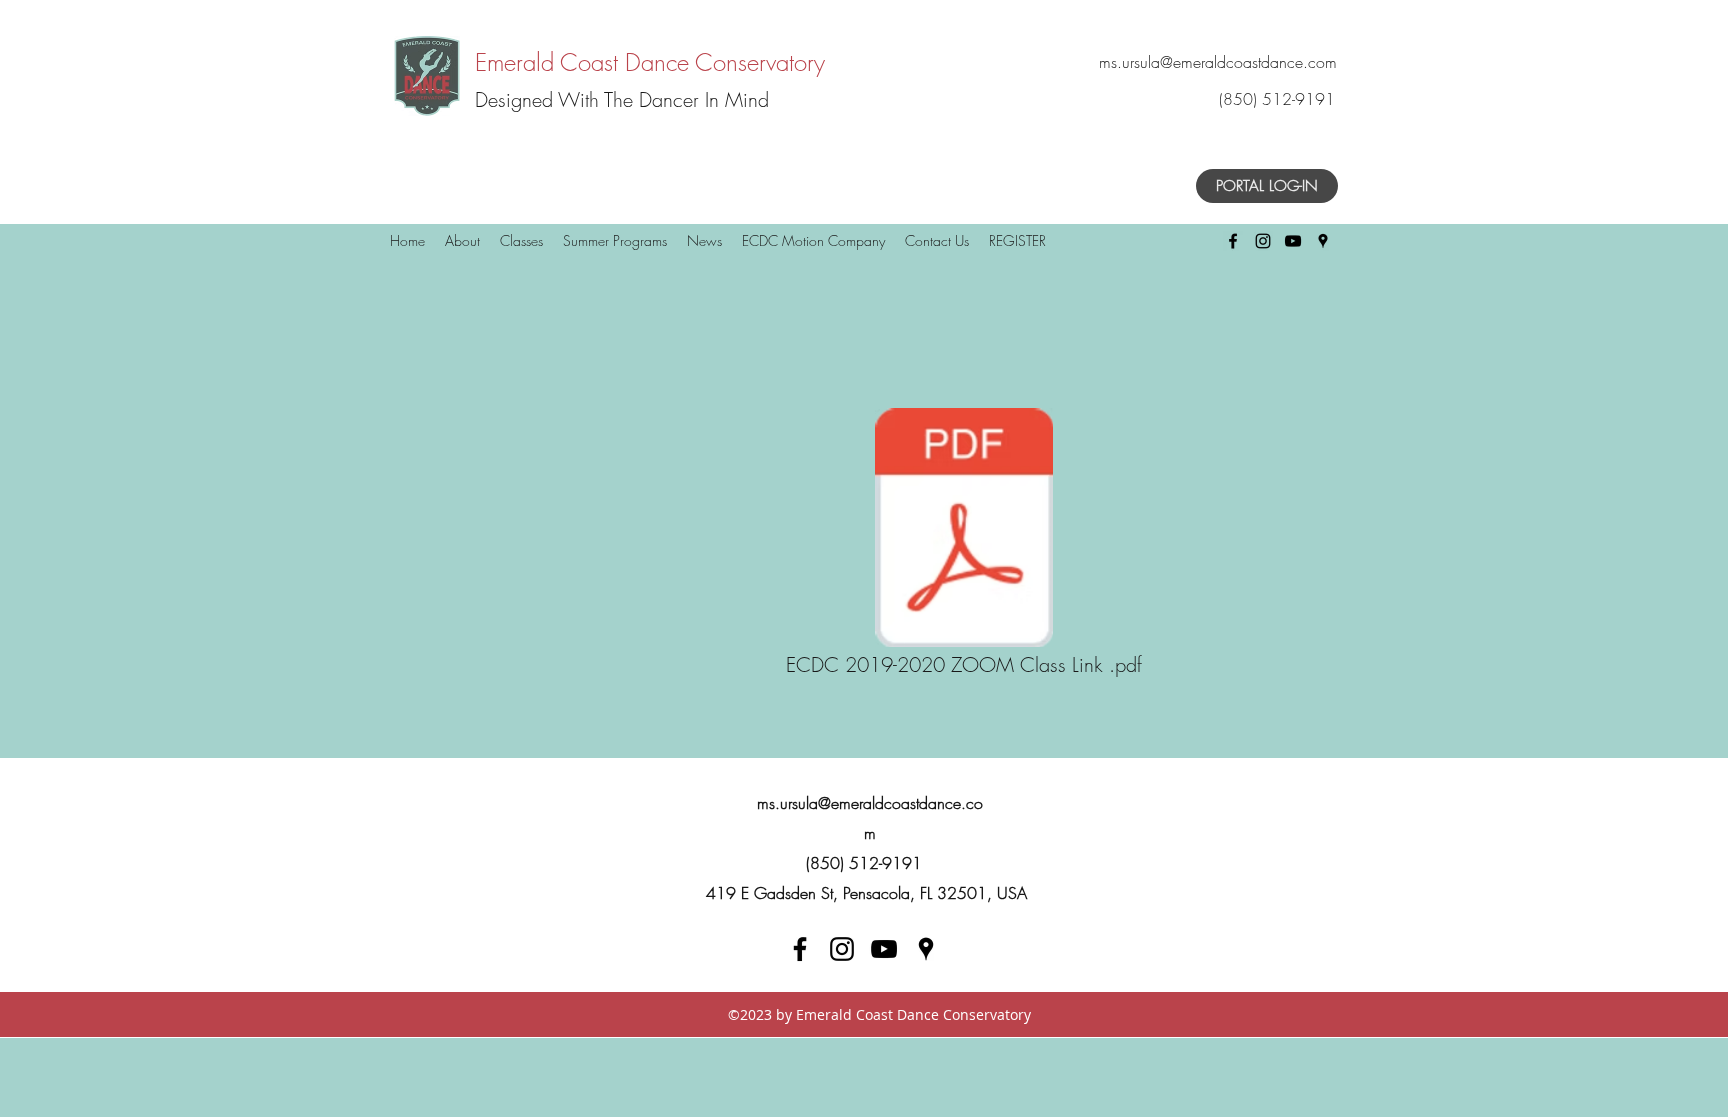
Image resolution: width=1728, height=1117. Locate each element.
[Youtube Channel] (884, 949)
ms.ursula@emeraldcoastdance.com (1218, 62)
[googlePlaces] (1323, 241)
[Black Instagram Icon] (1263, 241)
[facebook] (800, 949)
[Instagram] (842, 949)
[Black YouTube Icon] (1293, 241)
